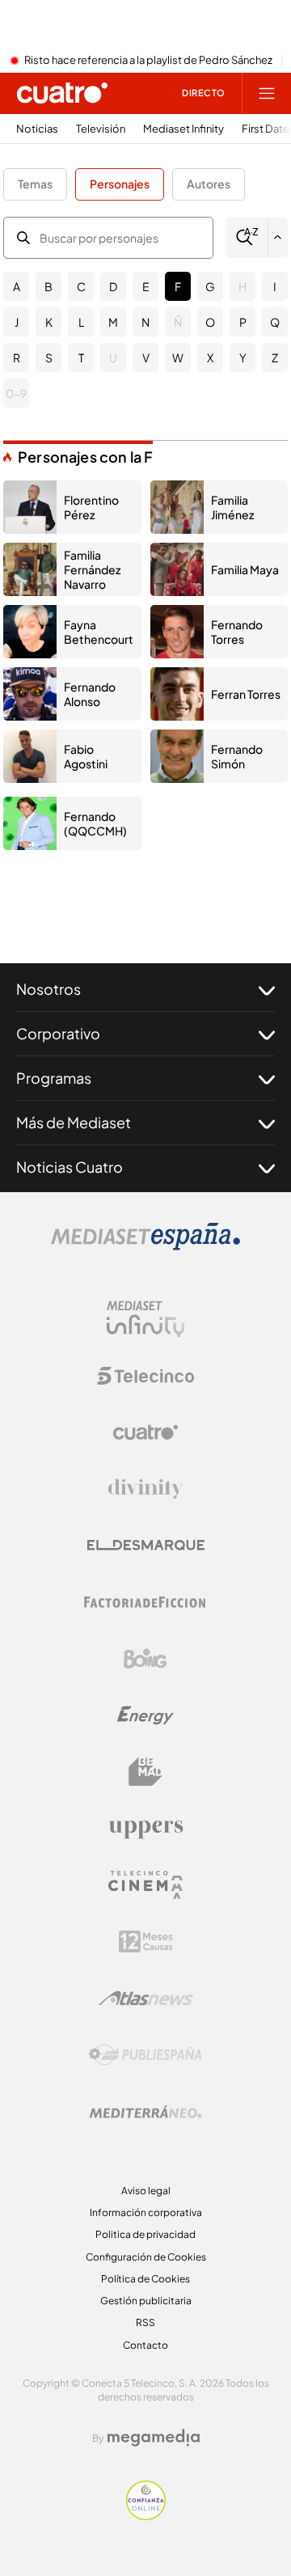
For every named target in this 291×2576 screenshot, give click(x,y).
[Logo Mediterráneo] (145, 2112)
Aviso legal (146, 2191)
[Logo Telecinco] (145, 1376)
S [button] (49, 357)
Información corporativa (146, 2212)
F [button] (178, 286)
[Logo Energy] (145, 1715)
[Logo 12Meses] (146, 1942)
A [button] (17, 286)
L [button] (81, 322)
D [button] (113, 286)
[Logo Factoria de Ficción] (145, 1602)
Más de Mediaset (74, 1122)
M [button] (113, 322)
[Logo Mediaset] (145, 1246)
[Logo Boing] (145, 1659)
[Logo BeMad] (145, 1772)
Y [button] (243, 357)
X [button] (210, 357)
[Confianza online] (146, 2515)
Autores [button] (209, 184)
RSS (145, 2322)
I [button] (275, 286)
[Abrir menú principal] (267, 93)
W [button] (178, 357)
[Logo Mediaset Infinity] (145, 1319)
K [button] (49, 322)
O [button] (210, 322)
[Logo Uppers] (145, 1829)
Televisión (101, 129)
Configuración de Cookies (146, 2257)
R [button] (17, 357)
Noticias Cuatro (70, 1167)
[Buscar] (247, 237)
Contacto (145, 2345)
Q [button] (275, 322)
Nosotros (48, 989)
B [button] (48, 286)
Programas (54, 1078)
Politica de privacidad (145, 2234)
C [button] (81, 286)
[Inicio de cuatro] (62, 93)
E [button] (146, 286)
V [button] (146, 357)
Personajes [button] (120, 184)
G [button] (210, 286)
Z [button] (275, 357)
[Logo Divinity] (145, 1489)
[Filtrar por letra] (278, 238)
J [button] (17, 322)
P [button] (243, 322)
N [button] (145, 322)
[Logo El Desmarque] (146, 1545)
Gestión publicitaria (146, 2301)
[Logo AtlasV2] (146, 1998)
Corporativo (58, 1033)
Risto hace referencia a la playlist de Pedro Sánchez (148, 61)
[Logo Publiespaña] (145, 2055)
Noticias (37, 129)
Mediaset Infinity (183, 129)
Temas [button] (35, 184)
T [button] (81, 357)
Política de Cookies (145, 2279)
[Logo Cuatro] (145, 1432)
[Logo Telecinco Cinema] (145, 1885)
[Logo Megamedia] (154, 2438)
